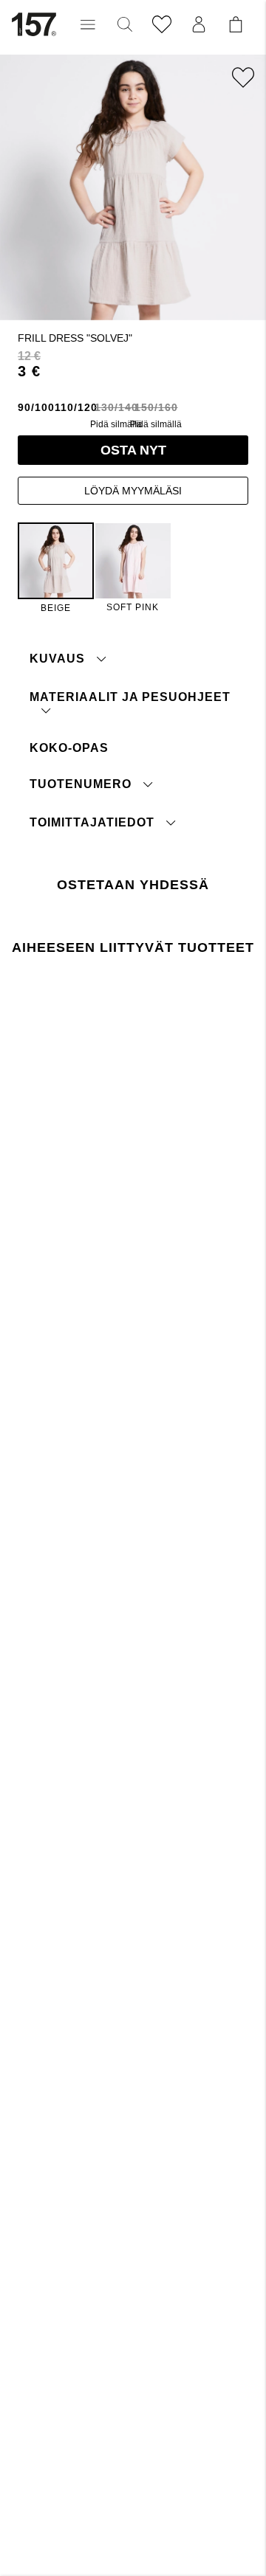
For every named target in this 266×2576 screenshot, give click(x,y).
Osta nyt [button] (133, 450)
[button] (88, 24)
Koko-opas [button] (69, 748)
